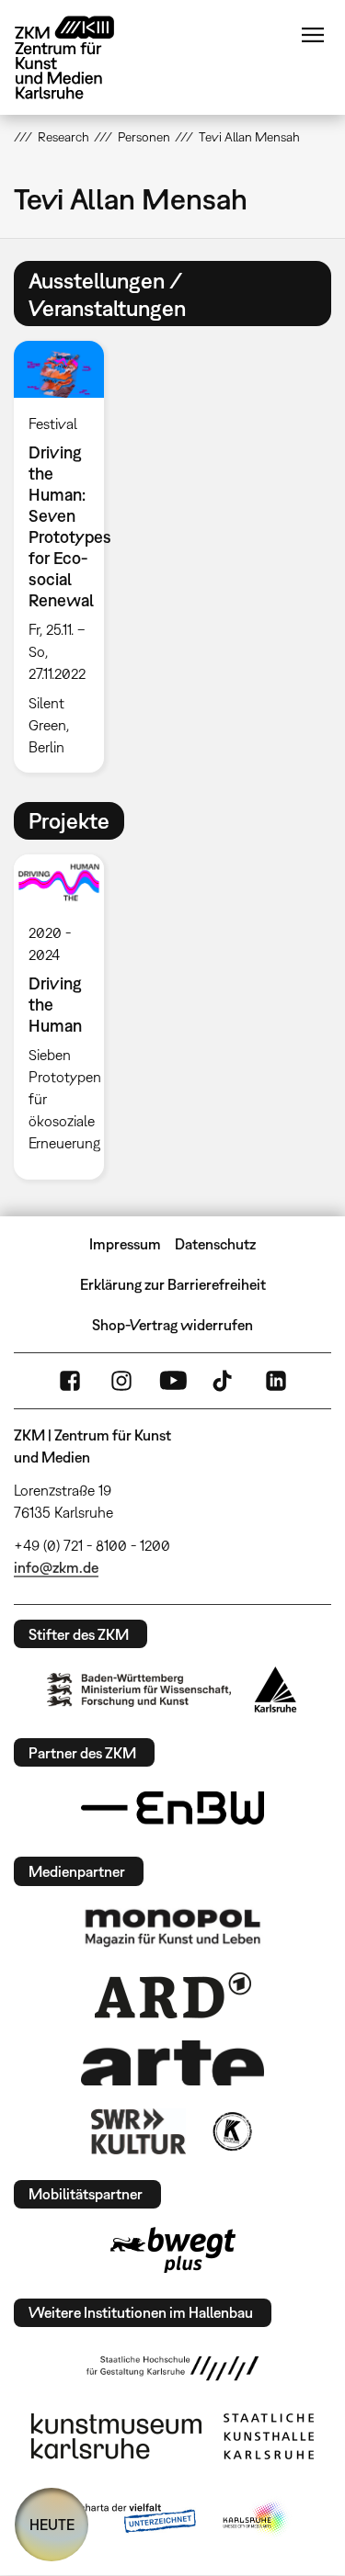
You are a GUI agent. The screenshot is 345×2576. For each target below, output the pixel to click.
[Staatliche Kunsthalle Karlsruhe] (269, 2436)
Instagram (121, 1381)
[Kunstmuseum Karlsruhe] (116, 2436)
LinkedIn (276, 1381)
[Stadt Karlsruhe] (276, 1689)
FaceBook (70, 1381)
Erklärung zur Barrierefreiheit (173, 1284)
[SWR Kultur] (139, 2131)
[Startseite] (78, 57)
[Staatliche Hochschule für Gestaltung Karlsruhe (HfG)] (173, 2368)
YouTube (173, 1381)
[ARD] (173, 1995)
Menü (313, 35)
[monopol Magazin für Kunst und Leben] (173, 1926)
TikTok (224, 1381)
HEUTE (52, 2525)
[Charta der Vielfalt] (125, 2519)
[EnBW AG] (173, 1808)
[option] (66, 556)
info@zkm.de (56, 1567)
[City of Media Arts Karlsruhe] (256, 2519)
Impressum (125, 1244)
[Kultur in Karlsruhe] (231, 2131)
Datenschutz (215, 1244)
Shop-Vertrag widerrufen (172, 1325)
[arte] (173, 2063)
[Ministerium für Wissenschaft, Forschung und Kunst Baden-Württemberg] (139, 1690)
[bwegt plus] (173, 2250)
